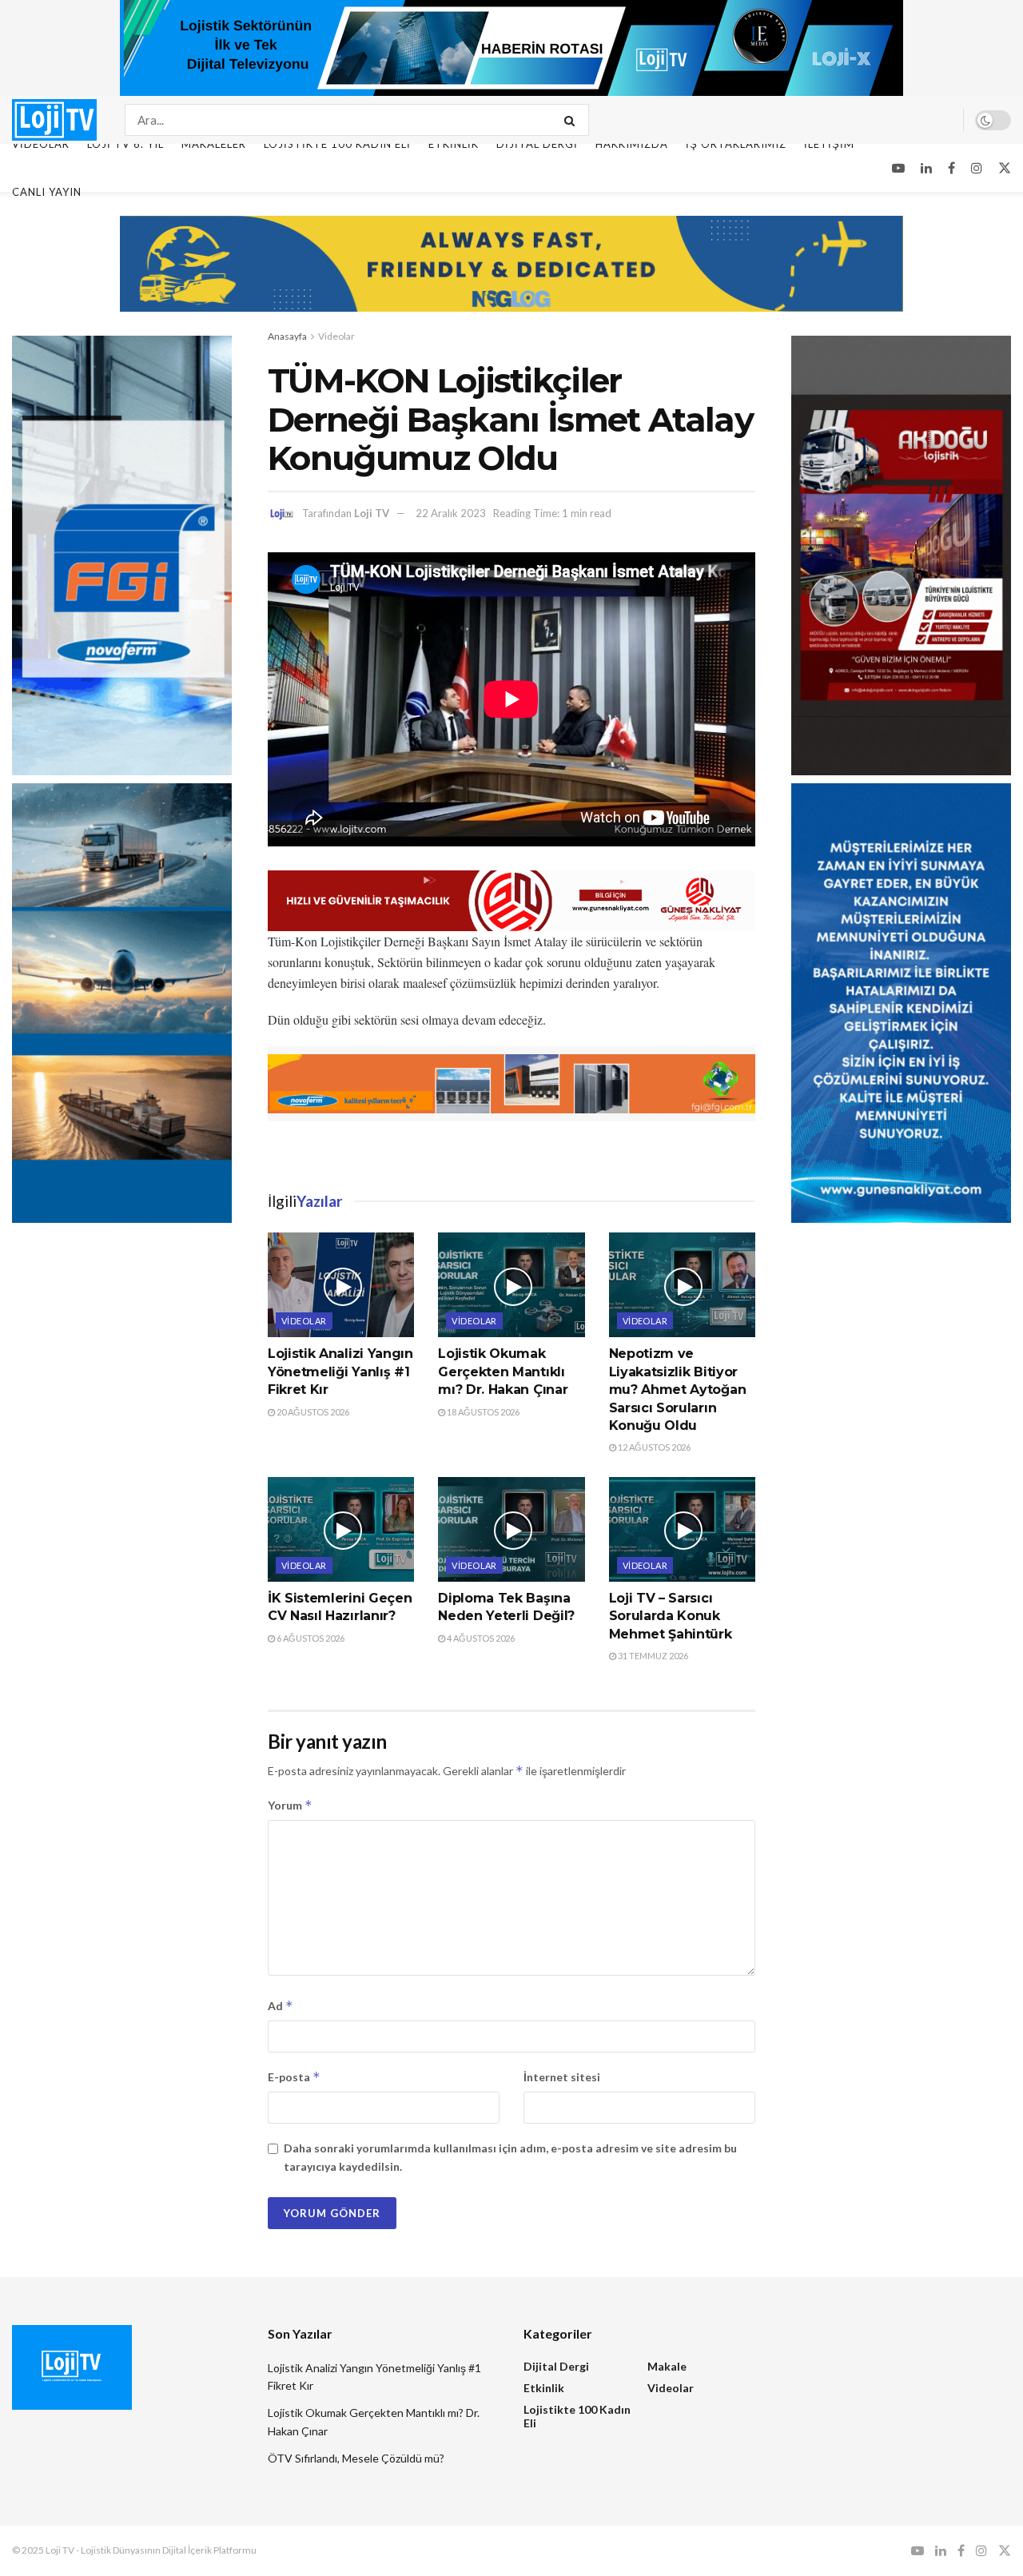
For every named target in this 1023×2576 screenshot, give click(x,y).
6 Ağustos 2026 (310, 1638)
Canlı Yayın (47, 192)
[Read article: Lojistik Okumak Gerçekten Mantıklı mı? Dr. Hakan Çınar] (511, 1285)
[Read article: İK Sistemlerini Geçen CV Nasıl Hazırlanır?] (341, 1529)
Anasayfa (287, 336)
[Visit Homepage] (54, 119)
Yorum (290, 1805)
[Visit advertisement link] (511, 48)
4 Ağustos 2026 (480, 1638)
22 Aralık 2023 (451, 513)
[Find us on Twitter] (1005, 168)
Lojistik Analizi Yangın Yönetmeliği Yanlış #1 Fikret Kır (340, 1372)
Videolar (41, 144)
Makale (667, 2366)
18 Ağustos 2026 (482, 1412)
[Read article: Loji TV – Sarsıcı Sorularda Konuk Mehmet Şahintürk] (682, 1529)
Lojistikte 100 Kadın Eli (337, 144)
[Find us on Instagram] (977, 168)
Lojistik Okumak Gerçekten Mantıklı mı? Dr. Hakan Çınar (503, 1372)
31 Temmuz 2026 (652, 1656)
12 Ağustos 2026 (653, 1447)
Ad (281, 2006)
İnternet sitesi (562, 2077)
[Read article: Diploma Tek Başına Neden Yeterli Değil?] (511, 1529)
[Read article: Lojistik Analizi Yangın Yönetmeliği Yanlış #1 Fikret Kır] (341, 1285)
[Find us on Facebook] (951, 168)
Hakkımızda (632, 144)
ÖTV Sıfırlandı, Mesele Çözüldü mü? (356, 2458)
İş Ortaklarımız (736, 144)
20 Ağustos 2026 (312, 1412)
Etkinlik (454, 144)
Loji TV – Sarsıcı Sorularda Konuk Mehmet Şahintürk (671, 1616)
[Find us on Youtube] (898, 168)
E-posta (294, 2077)
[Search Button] (573, 120)
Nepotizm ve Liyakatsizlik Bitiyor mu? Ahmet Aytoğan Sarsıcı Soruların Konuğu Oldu (678, 1390)
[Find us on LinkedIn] (926, 168)
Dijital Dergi (537, 144)
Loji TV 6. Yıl (125, 144)
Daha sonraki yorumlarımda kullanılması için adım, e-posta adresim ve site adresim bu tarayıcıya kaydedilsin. (510, 2157)
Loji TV (372, 513)
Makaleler (214, 144)
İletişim (829, 144)
